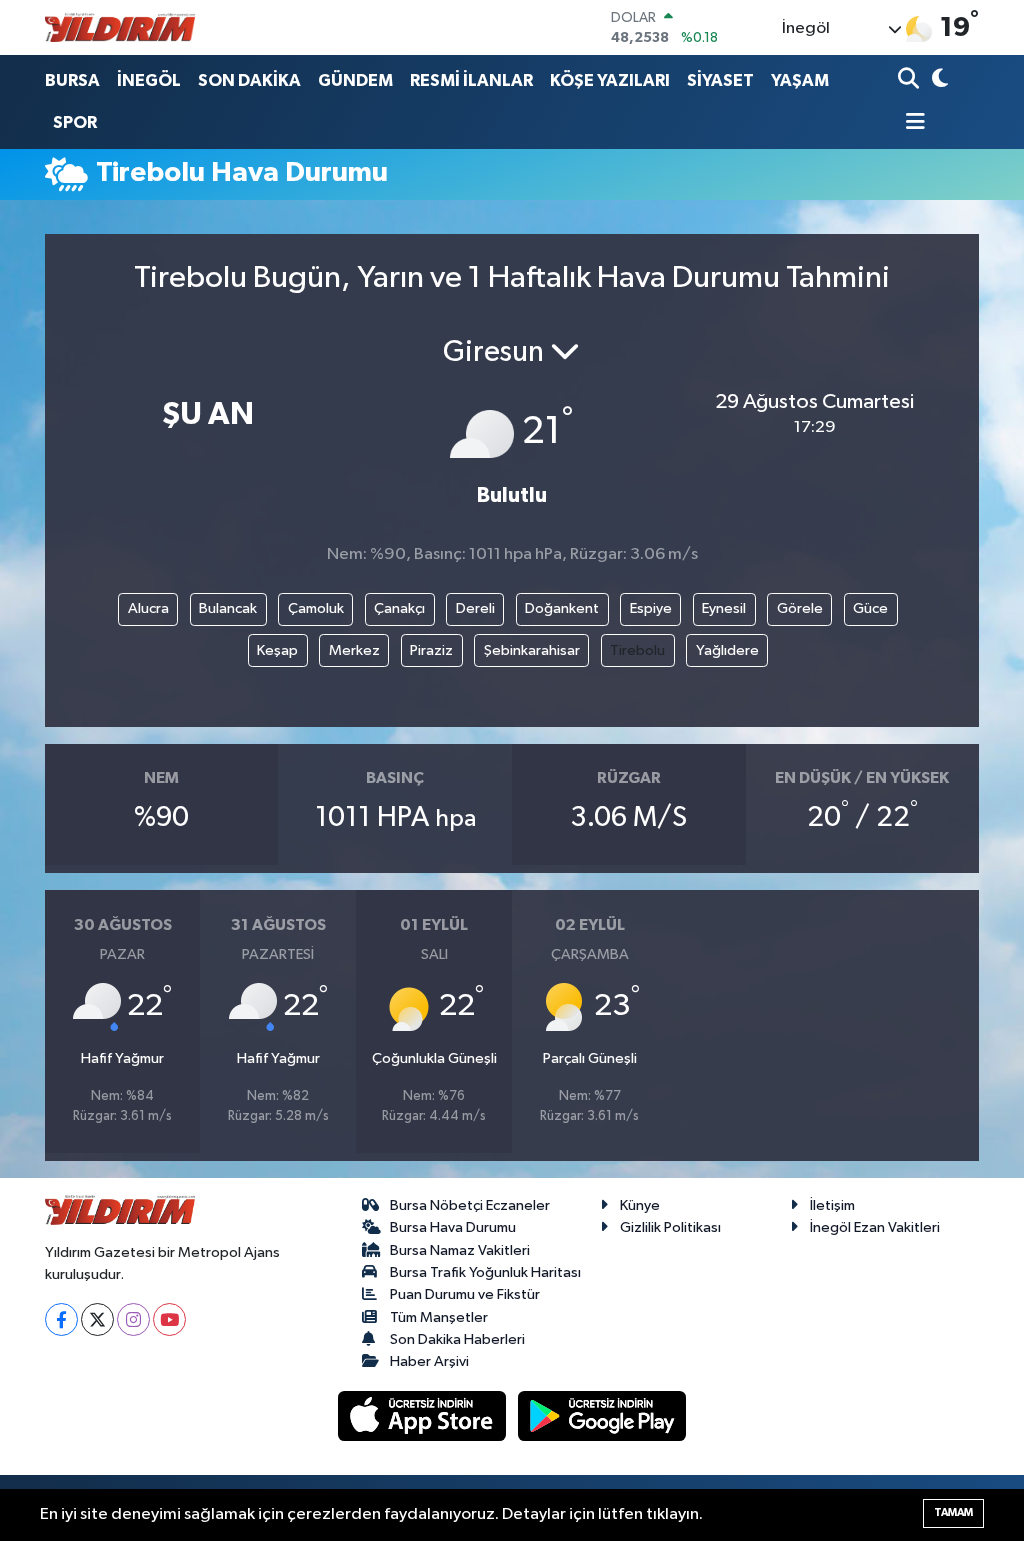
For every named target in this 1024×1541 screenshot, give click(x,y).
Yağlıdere (727, 650)
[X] (97, 1319)
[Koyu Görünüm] (937, 80)
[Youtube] (169, 1319)
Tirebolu (637, 650)
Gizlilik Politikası (670, 1227)
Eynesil (724, 608)
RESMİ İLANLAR (471, 80)
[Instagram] (133, 1319)
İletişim (832, 1205)
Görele (800, 608)
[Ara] (910, 80)
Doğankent (562, 608)
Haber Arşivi (429, 1361)
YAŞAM (800, 80)
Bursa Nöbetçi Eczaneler (470, 1205)
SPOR (75, 122)
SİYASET (720, 80)
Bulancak (228, 608)
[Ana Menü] (912, 123)
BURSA (72, 80)
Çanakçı (399, 608)
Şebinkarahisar (532, 650)
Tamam (953, 1512)
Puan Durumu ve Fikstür (465, 1294)
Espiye (651, 608)
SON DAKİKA (249, 80)
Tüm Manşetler (439, 1317)
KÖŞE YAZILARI (610, 80)
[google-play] (602, 1415)
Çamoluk (316, 608)
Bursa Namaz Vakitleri (460, 1250)
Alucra (148, 608)
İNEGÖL (149, 80)
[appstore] (424, 1415)
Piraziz (431, 650)
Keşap (277, 650)
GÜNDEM (355, 80)
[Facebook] (61, 1319)
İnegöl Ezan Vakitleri (875, 1227)
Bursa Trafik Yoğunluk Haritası (485, 1272)
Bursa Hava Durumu (453, 1227)
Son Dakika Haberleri (457, 1339)
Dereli (475, 608)
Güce (870, 608)
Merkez (354, 650)
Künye (640, 1205)
